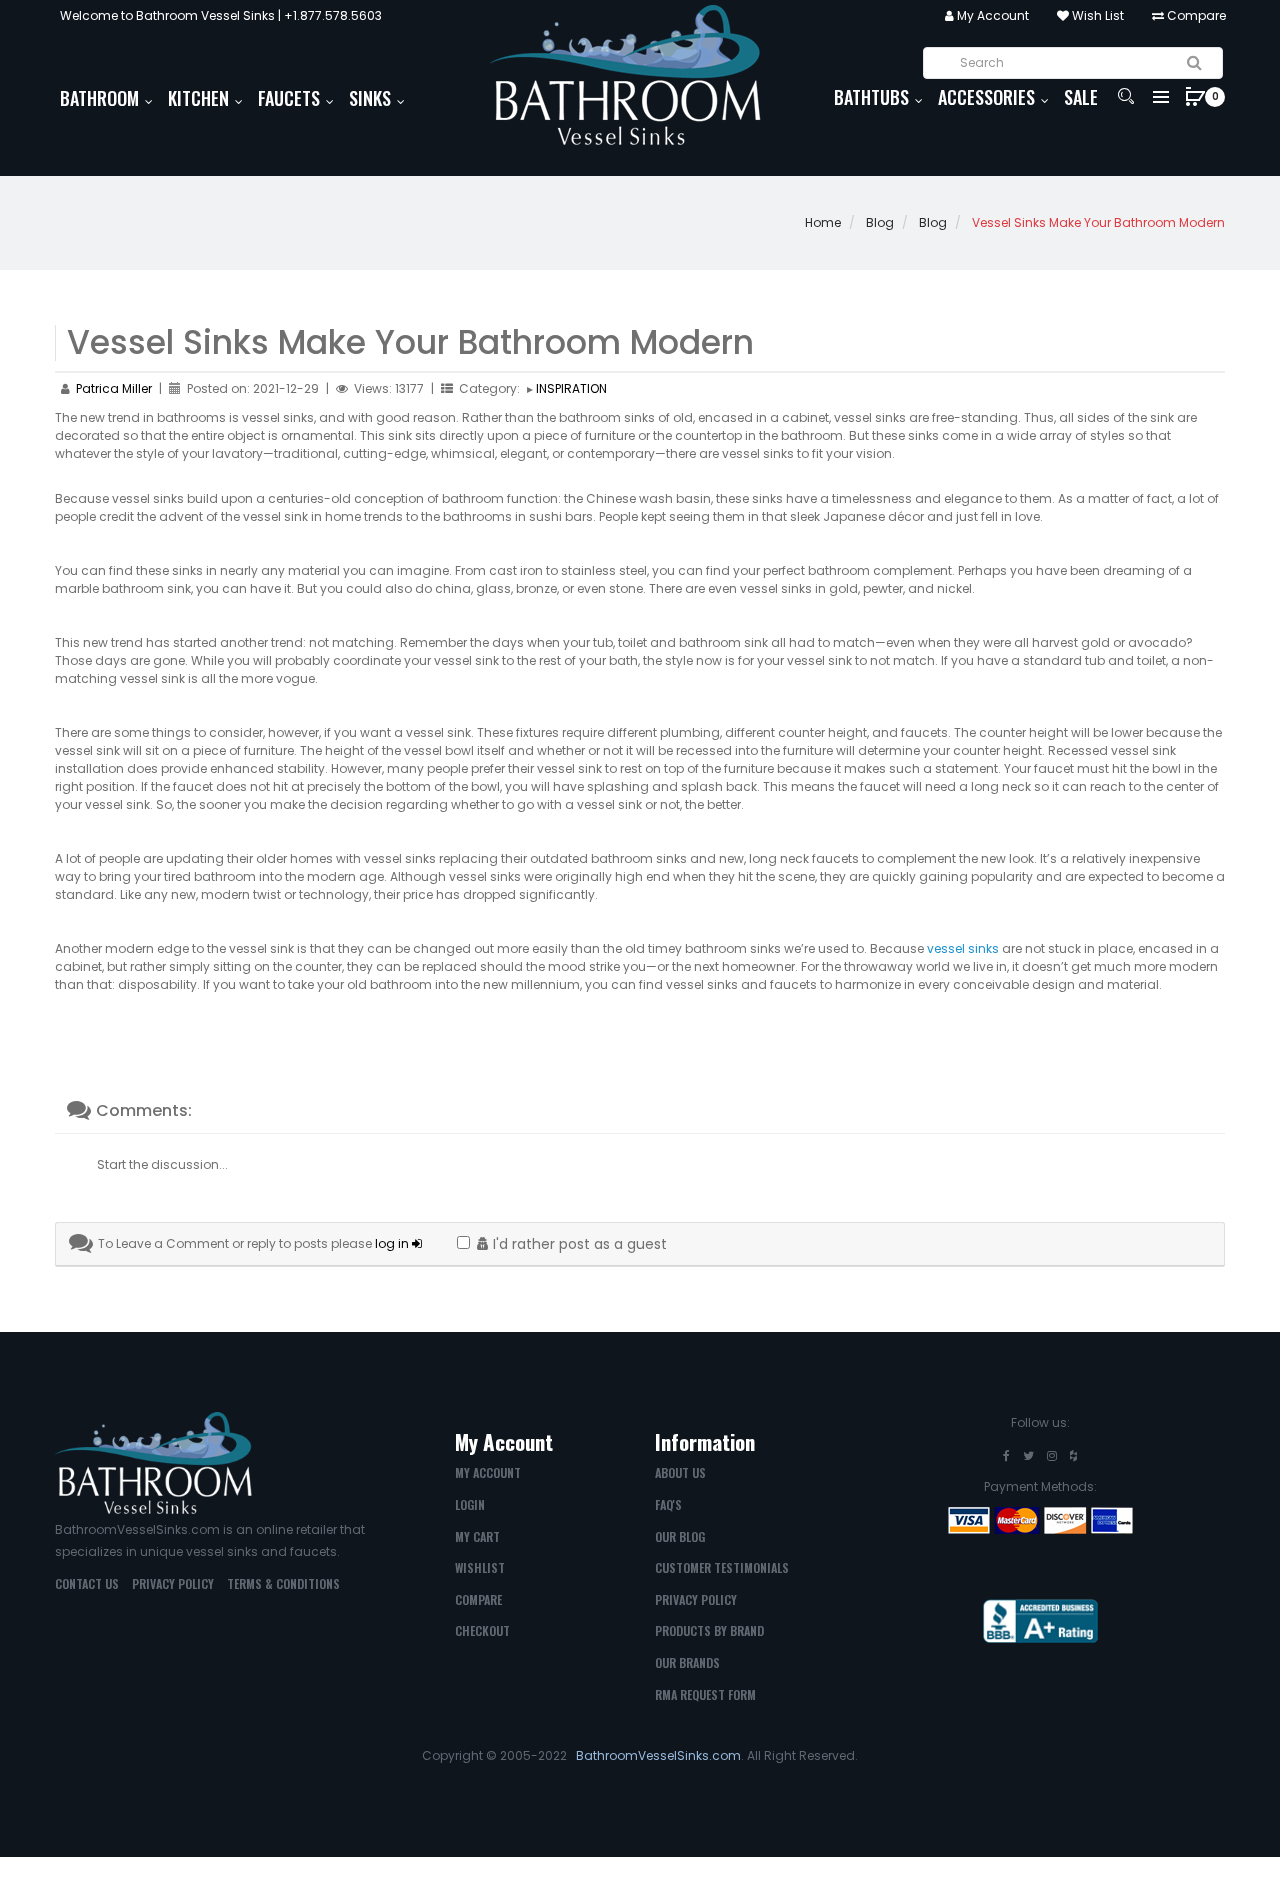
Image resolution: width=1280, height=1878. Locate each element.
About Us (680, 1472)
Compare (1195, 15)
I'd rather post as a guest (578, 1244)
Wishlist (480, 1567)
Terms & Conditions (283, 1583)
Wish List (1096, 15)
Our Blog (680, 1536)
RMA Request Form (705, 1694)
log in (393, 1243)
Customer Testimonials (722, 1567)
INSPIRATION (571, 388)
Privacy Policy (173, 1583)
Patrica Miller (114, 388)
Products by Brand (709, 1630)
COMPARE (478, 1599)
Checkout (482, 1630)
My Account (991, 15)
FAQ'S (668, 1504)
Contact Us (87, 1583)
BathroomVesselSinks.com (658, 1755)
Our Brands (687, 1662)
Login (470, 1504)
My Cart (477, 1536)
